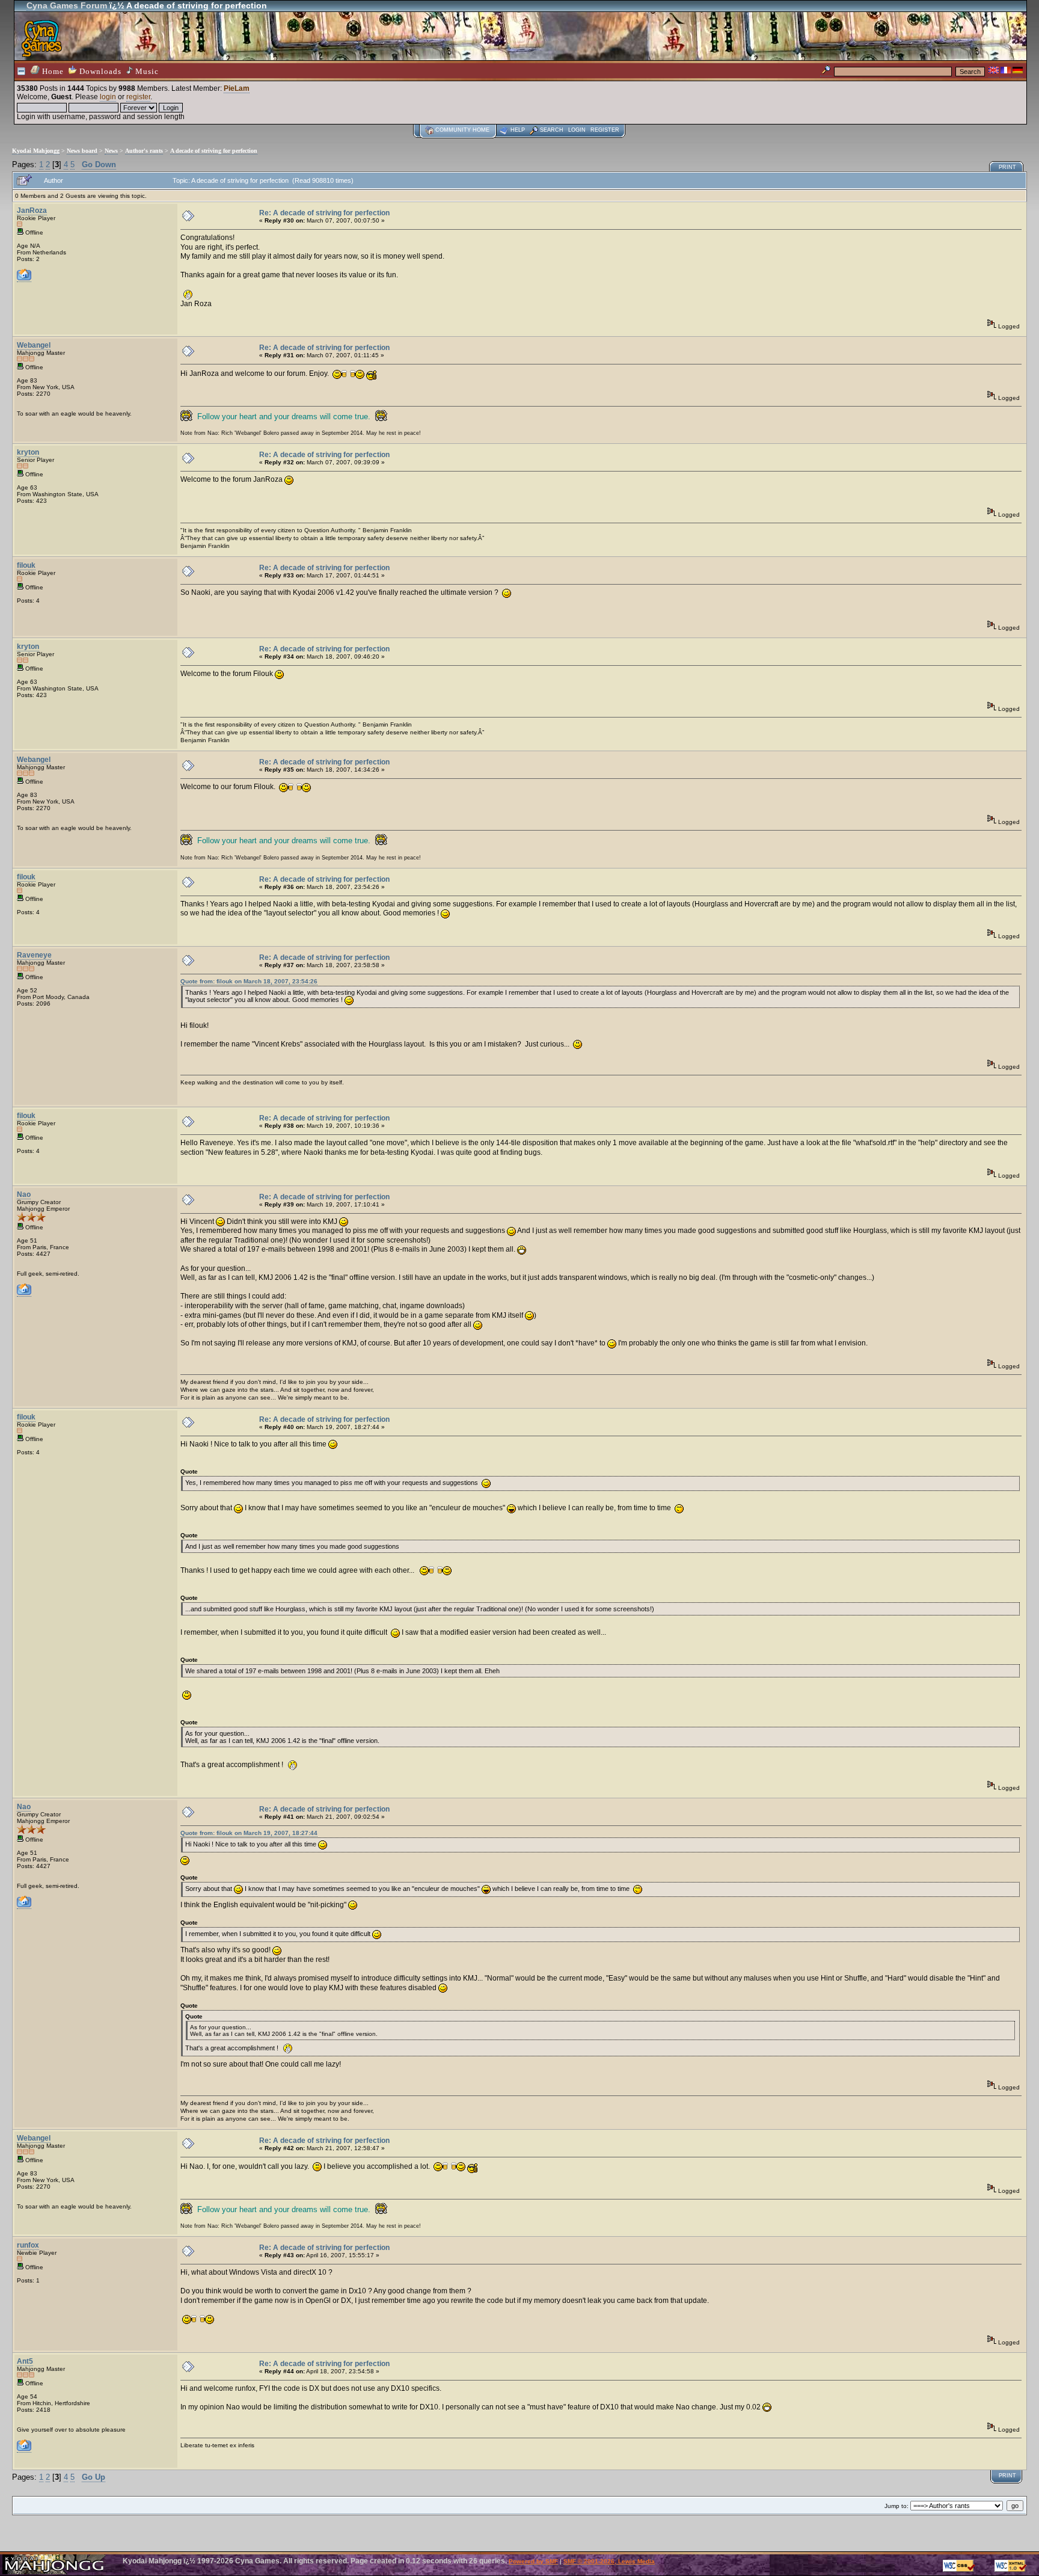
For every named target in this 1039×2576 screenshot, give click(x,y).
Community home (462, 130)
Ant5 (25, 2361)
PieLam (237, 88)
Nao (24, 1194)
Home (52, 71)
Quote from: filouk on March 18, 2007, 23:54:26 (249, 981)
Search (552, 130)
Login (577, 130)
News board (82, 151)
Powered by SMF (533, 2561)
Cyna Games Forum (67, 5)
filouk (26, 565)
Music (146, 71)
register (138, 97)
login (108, 97)
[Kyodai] (24, 1293)
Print (1007, 167)
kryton (28, 452)
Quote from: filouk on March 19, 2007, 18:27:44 (249, 1833)
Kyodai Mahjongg (36, 151)
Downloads (99, 71)
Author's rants (144, 151)
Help (518, 130)
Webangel (34, 345)
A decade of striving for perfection (214, 151)
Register (605, 130)
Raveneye (34, 955)
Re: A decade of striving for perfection (324, 213)
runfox (28, 2245)
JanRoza (32, 211)
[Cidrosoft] (24, 2449)
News (111, 151)
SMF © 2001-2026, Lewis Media (609, 2561)
